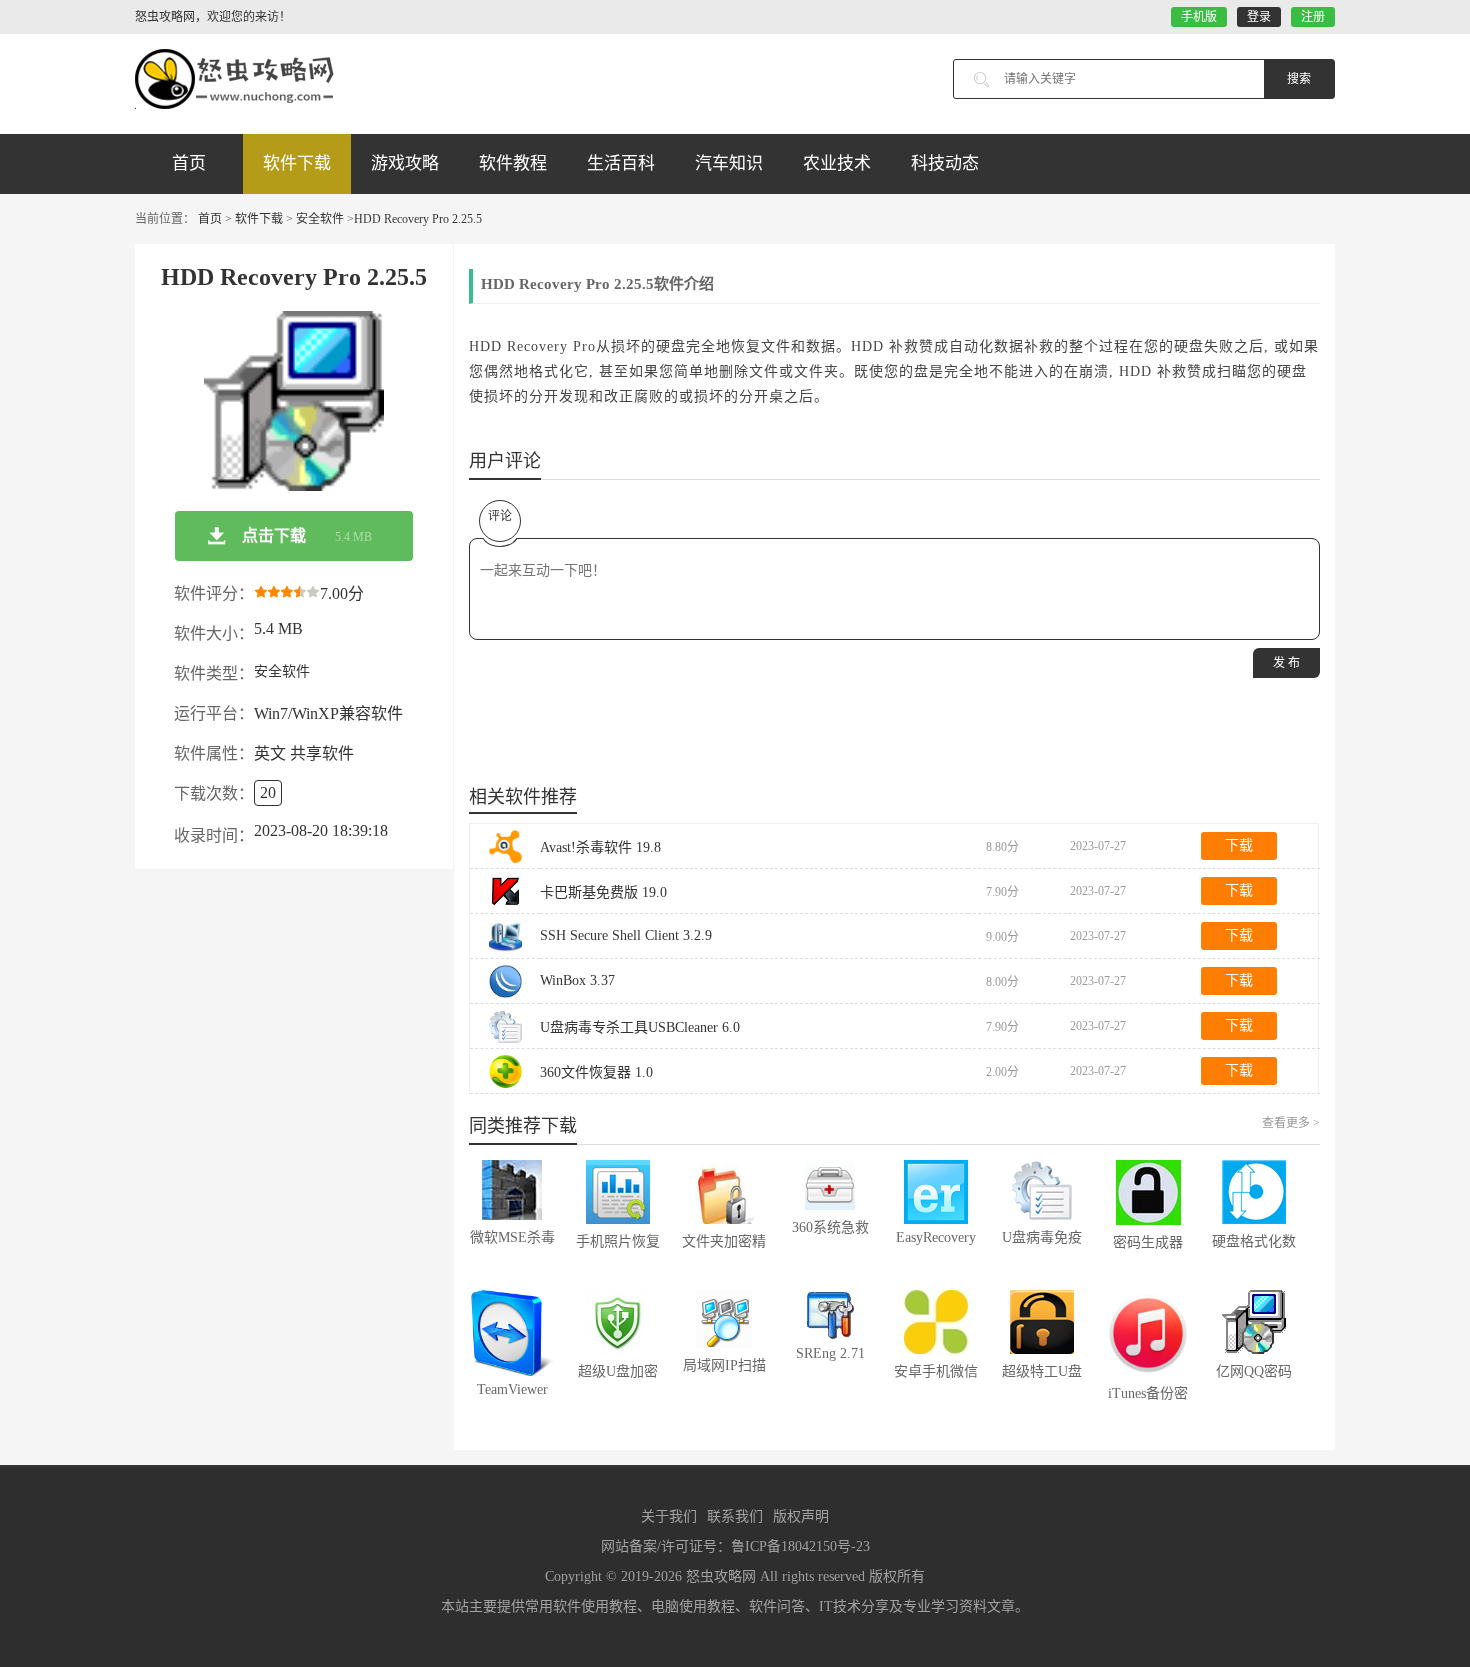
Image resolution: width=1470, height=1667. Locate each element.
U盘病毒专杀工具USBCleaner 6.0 (640, 1027)
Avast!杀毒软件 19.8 (600, 847)
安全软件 (320, 219)
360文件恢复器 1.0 (596, 1072)
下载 (1239, 845)
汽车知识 (729, 163)
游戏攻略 (405, 163)
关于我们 (669, 1516)
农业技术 (837, 163)
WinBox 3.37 (577, 980)
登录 (1259, 17)
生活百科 (621, 163)
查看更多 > (1291, 1123)
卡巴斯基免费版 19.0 (603, 892)
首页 (189, 163)
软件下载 (297, 163)
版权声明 (801, 1516)
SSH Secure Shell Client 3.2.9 (626, 935)
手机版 (1199, 17)
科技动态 (945, 163)
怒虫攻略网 (721, 1576)
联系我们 (735, 1516)
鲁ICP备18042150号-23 (800, 1546)
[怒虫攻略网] (235, 79)
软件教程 (513, 163)
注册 (1313, 17)
